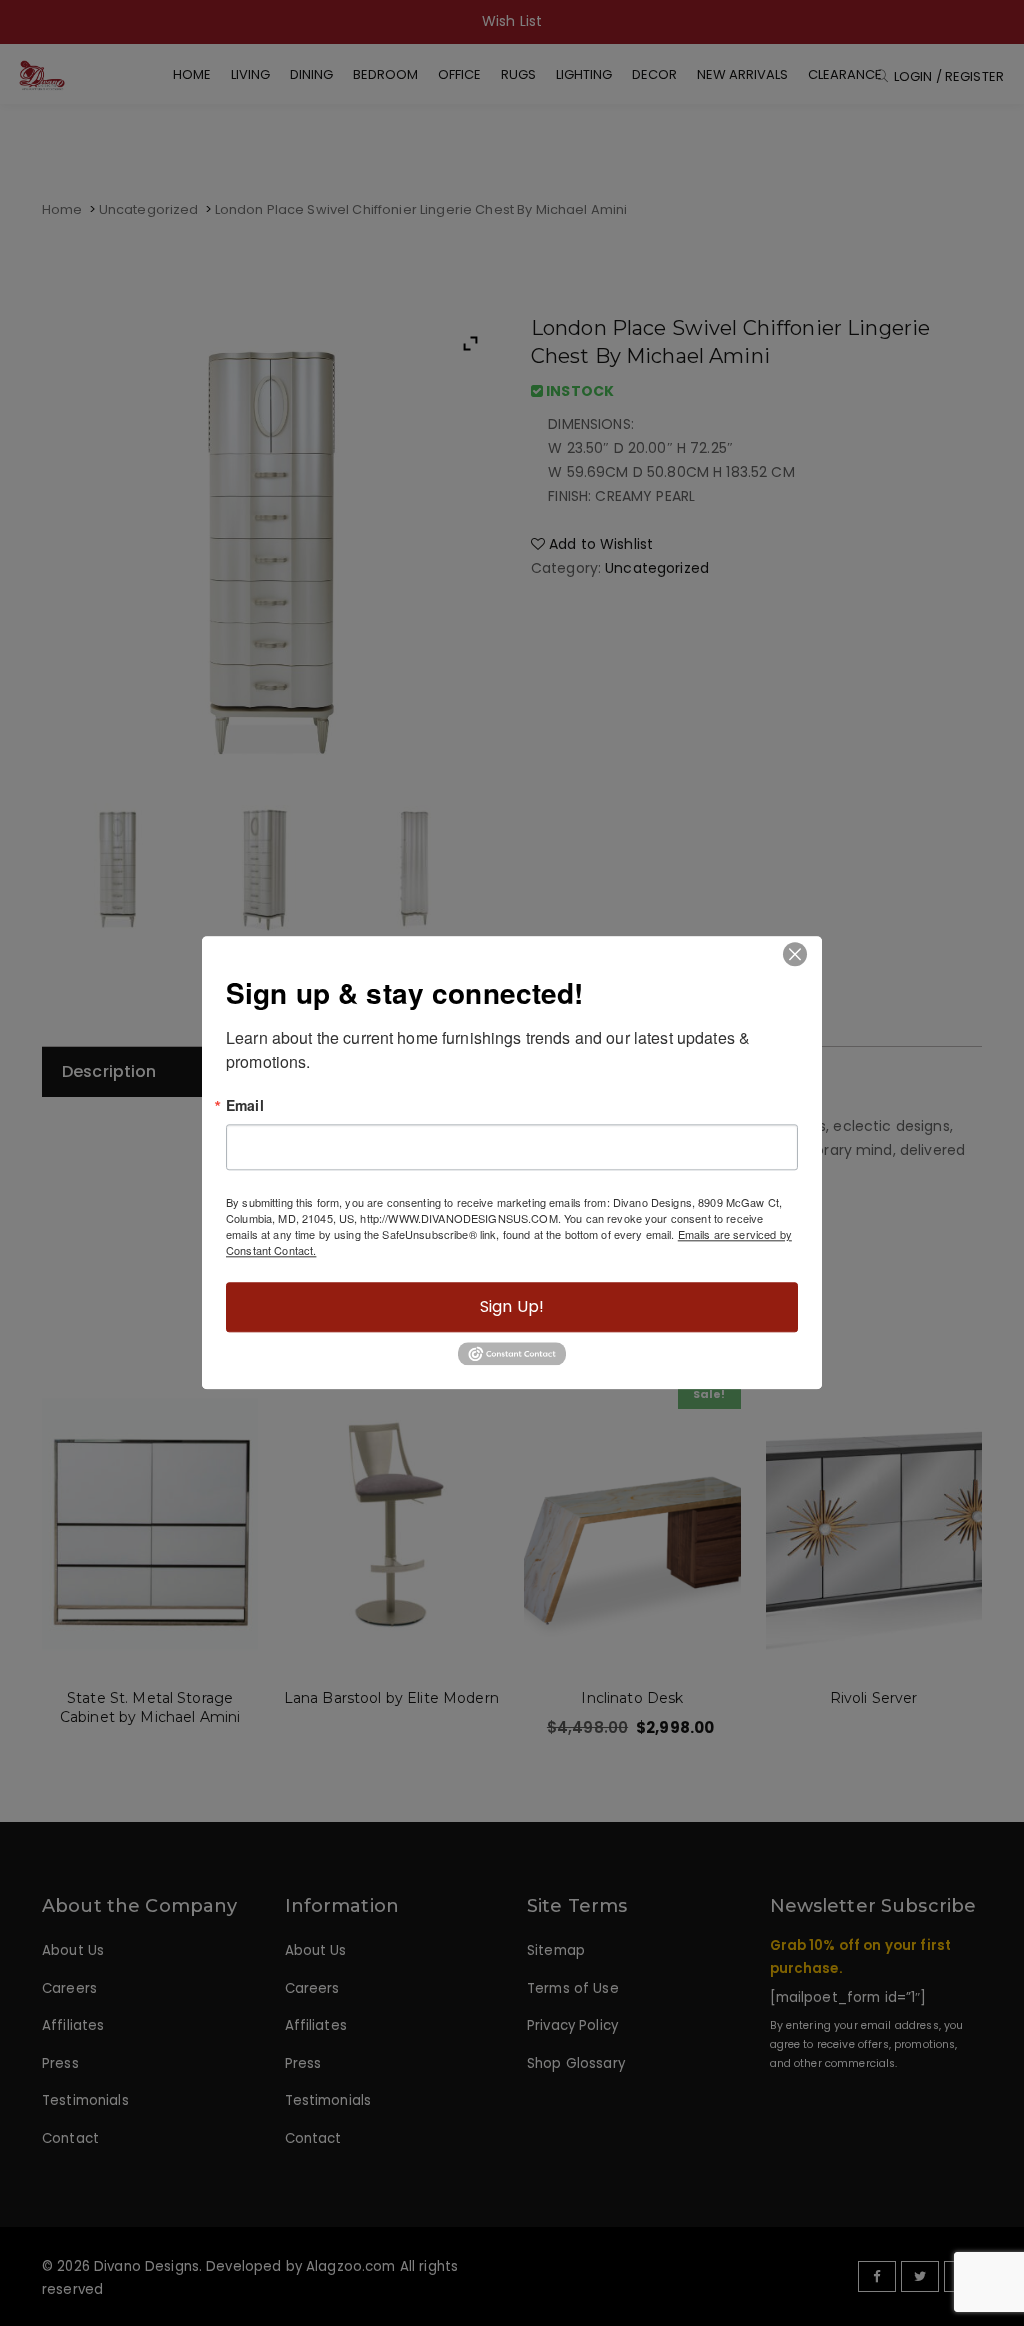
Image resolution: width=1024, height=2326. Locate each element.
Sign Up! (512, 1306)
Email (245, 1105)
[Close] (795, 954)
